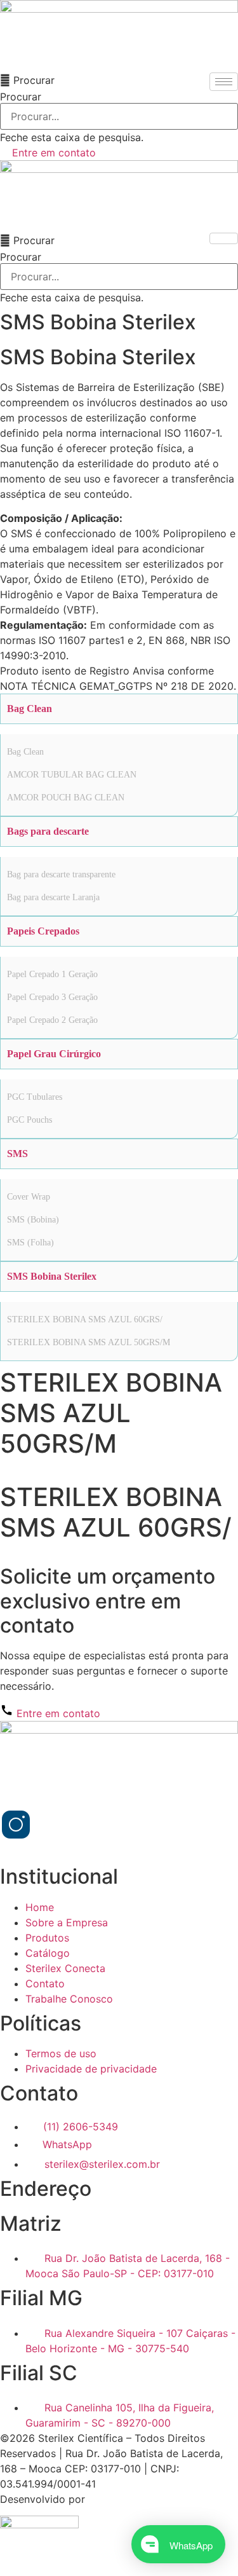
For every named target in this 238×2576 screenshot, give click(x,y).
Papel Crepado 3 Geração (52, 997)
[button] (119, 80)
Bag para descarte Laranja (53, 897)
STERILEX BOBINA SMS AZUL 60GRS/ (85, 1319)
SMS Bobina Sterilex (52, 1276)
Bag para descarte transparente (61, 874)
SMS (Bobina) (33, 1220)
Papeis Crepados (43, 931)
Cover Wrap (29, 1197)
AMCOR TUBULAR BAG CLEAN (72, 775)
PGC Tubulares (35, 1097)
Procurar (21, 97)
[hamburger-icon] (224, 82)
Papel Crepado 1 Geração (52, 974)
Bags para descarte (48, 831)
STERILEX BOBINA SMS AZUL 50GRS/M (89, 1342)
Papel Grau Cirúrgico (54, 1054)
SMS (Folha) (30, 1243)
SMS (17, 1154)
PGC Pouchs (30, 1120)
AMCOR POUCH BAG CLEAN (66, 798)
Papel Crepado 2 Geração (52, 1020)
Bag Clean (30, 709)
